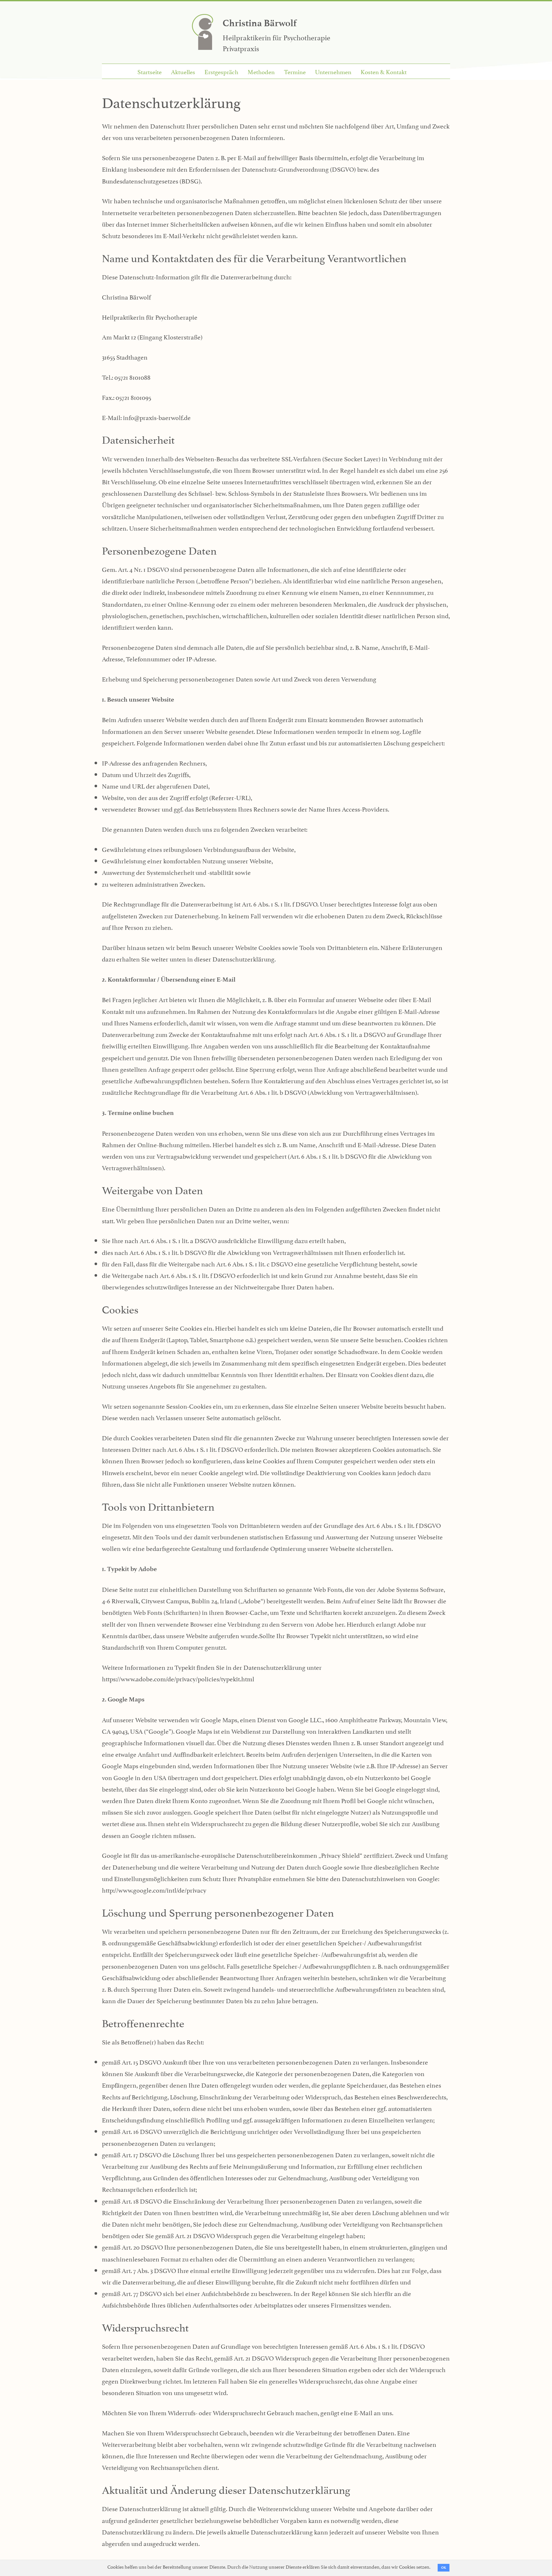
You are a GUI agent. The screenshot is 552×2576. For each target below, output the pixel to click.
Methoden (261, 71)
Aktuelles (183, 71)
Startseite (149, 71)
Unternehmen (333, 71)
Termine (295, 71)
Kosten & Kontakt (384, 71)
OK (444, 2568)
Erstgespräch (221, 71)
